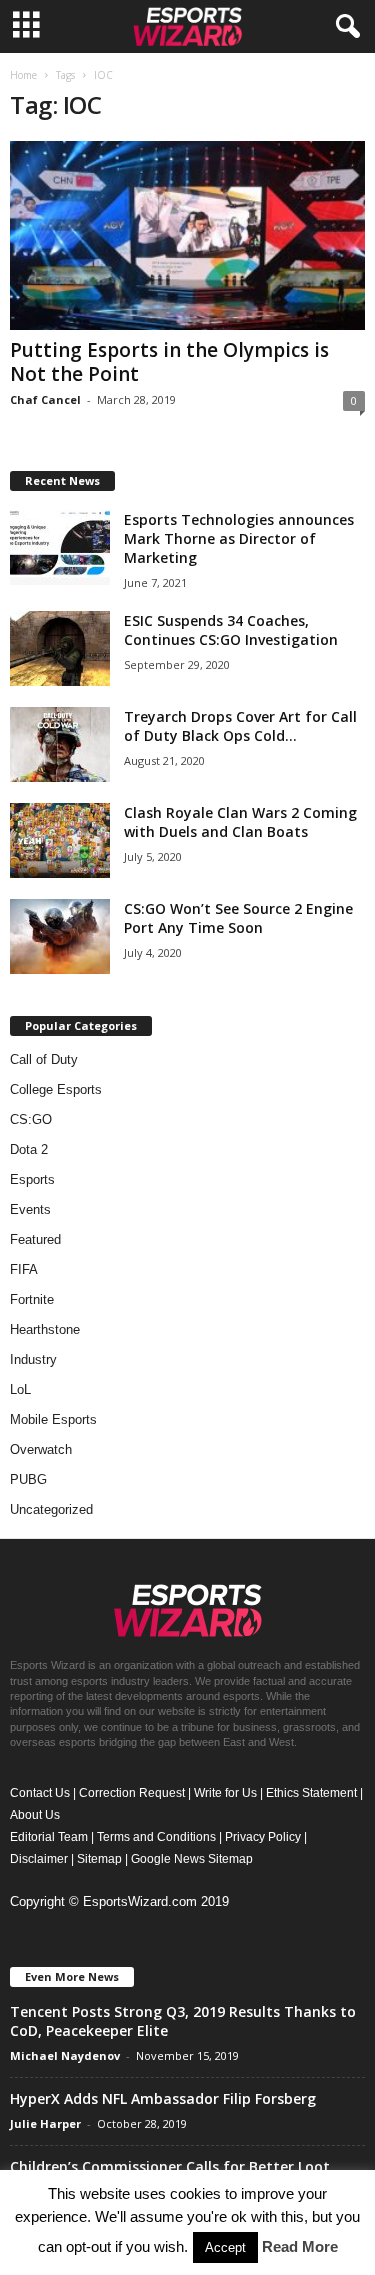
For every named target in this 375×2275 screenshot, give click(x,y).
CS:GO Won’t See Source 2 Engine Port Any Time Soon (238, 918)
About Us (35, 1815)
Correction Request (132, 1793)
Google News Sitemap (192, 1859)
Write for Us (225, 1793)
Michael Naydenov (65, 2055)
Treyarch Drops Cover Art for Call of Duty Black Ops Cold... (240, 726)
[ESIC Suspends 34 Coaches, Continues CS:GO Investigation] (60, 648)
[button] (344, 27)
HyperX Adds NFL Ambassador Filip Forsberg (163, 2098)
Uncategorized (51, 1509)
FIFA (24, 1269)
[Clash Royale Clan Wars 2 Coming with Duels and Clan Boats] (60, 840)
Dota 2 (29, 1149)
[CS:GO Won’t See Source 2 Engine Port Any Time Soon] (60, 936)
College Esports (56, 1089)
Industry (33, 1359)
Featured (35, 1239)
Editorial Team (49, 1837)
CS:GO (31, 1119)
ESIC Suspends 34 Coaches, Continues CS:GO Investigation (231, 630)
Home (23, 75)
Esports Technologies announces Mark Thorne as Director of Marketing (239, 538)
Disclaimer (39, 1859)
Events (30, 1209)
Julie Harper (45, 2123)
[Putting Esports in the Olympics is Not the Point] (187, 235)
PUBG (28, 1479)
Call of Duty (44, 1059)
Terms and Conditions (156, 1837)
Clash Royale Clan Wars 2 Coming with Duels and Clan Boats (240, 822)
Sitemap (99, 1859)
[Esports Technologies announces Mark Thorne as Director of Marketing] (60, 547)
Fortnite (32, 1299)
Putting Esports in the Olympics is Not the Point (169, 362)
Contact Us (40, 1793)
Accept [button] (225, 2247)
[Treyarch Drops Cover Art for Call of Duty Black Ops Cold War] (60, 744)
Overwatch (41, 1449)
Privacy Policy (263, 1837)
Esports (32, 1179)
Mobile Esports (53, 1419)
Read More (300, 2246)
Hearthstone (45, 1329)
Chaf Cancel (45, 399)
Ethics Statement (311, 1793)
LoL (20, 1389)
